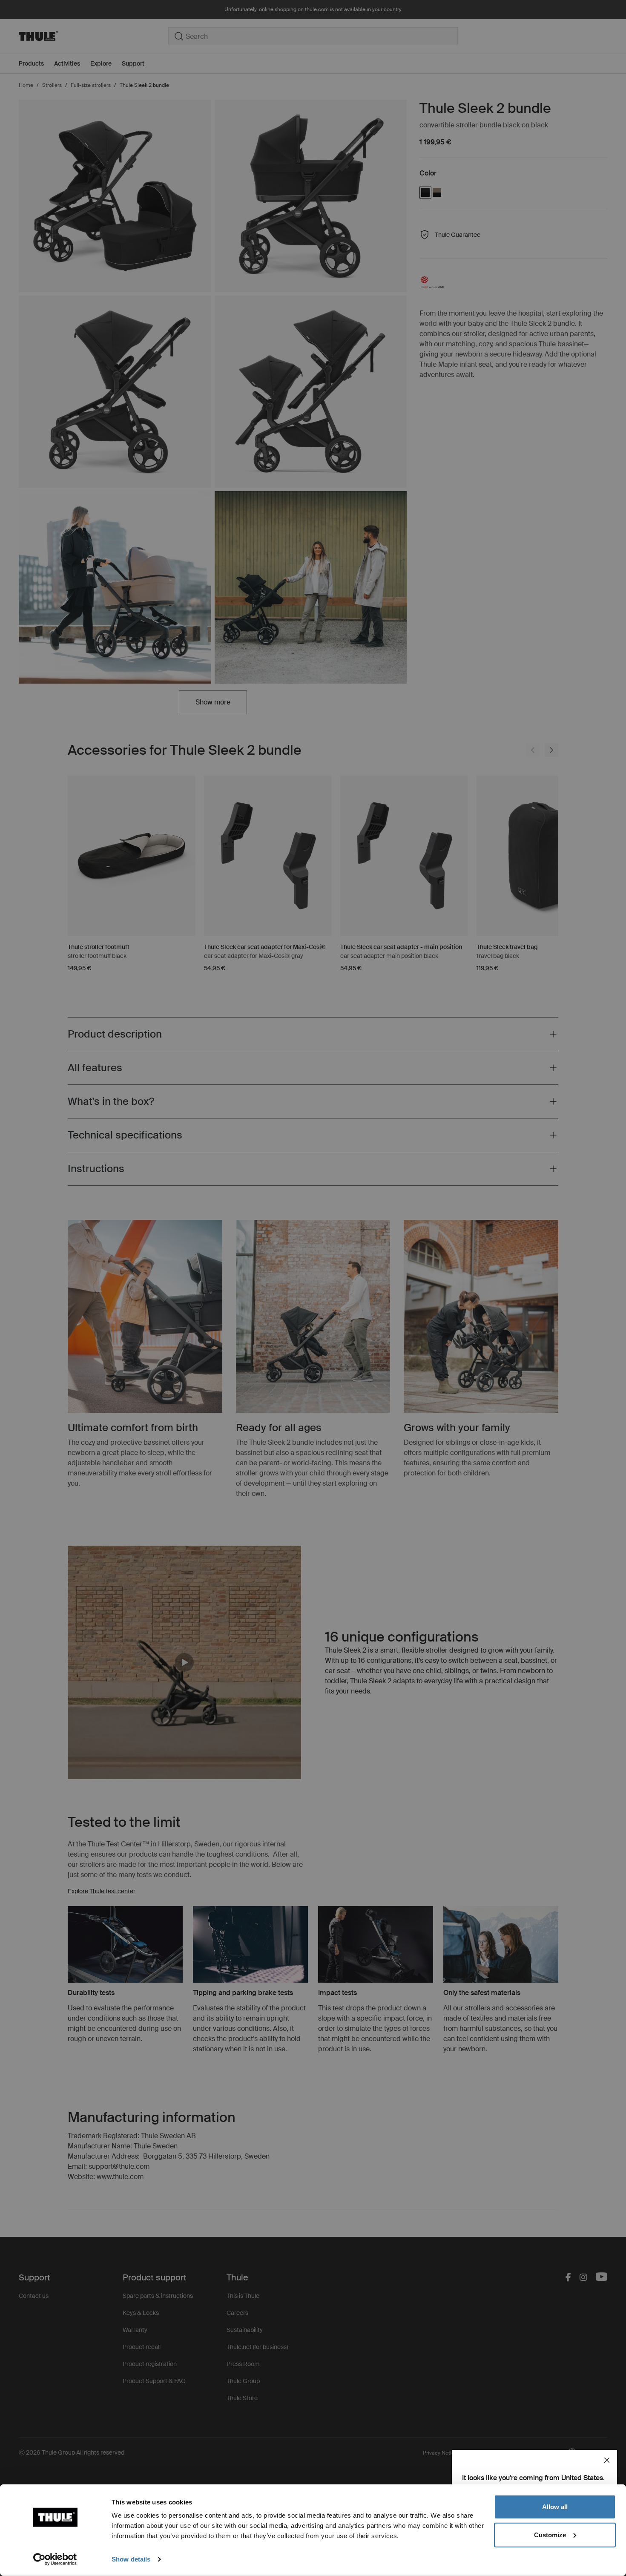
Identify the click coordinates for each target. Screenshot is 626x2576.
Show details (131, 2559)
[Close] (607, 2460)
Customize (550, 2534)
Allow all (555, 2507)
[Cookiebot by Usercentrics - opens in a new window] (55, 2559)
